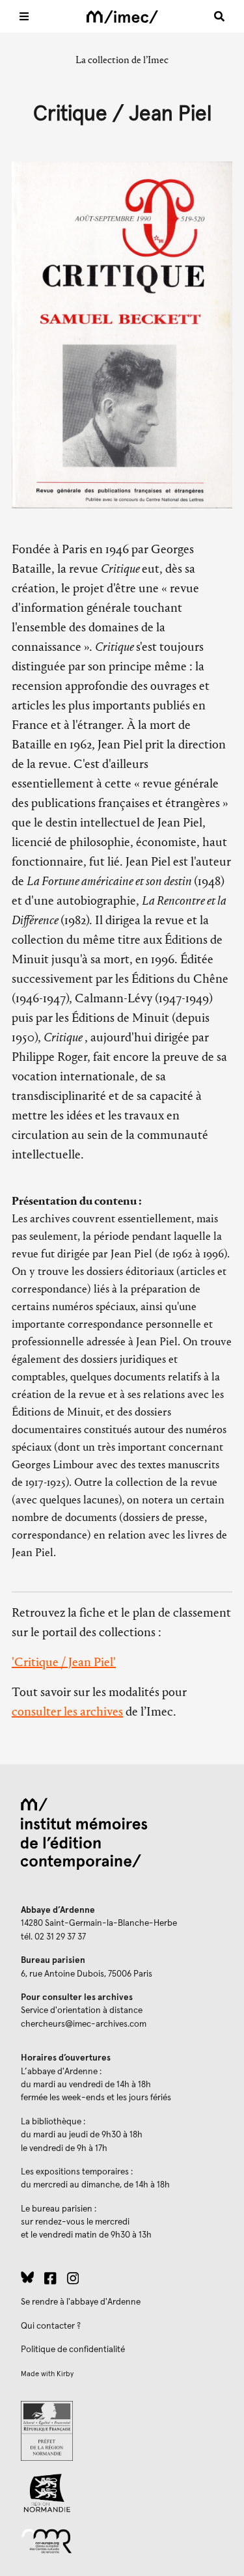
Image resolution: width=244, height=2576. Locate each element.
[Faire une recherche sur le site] (219, 16)
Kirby (65, 2374)
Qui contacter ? (51, 2326)
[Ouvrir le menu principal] (24, 16)
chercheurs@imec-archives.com (84, 2024)
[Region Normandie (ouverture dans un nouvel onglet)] (122, 2493)
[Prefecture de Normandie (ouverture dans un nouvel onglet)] (122, 2431)
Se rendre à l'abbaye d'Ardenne (81, 2302)
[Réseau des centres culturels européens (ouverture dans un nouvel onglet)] (122, 2540)
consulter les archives (67, 1711)
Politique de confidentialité (73, 2350)
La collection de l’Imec (122, 60)
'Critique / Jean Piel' (64, 1662)
